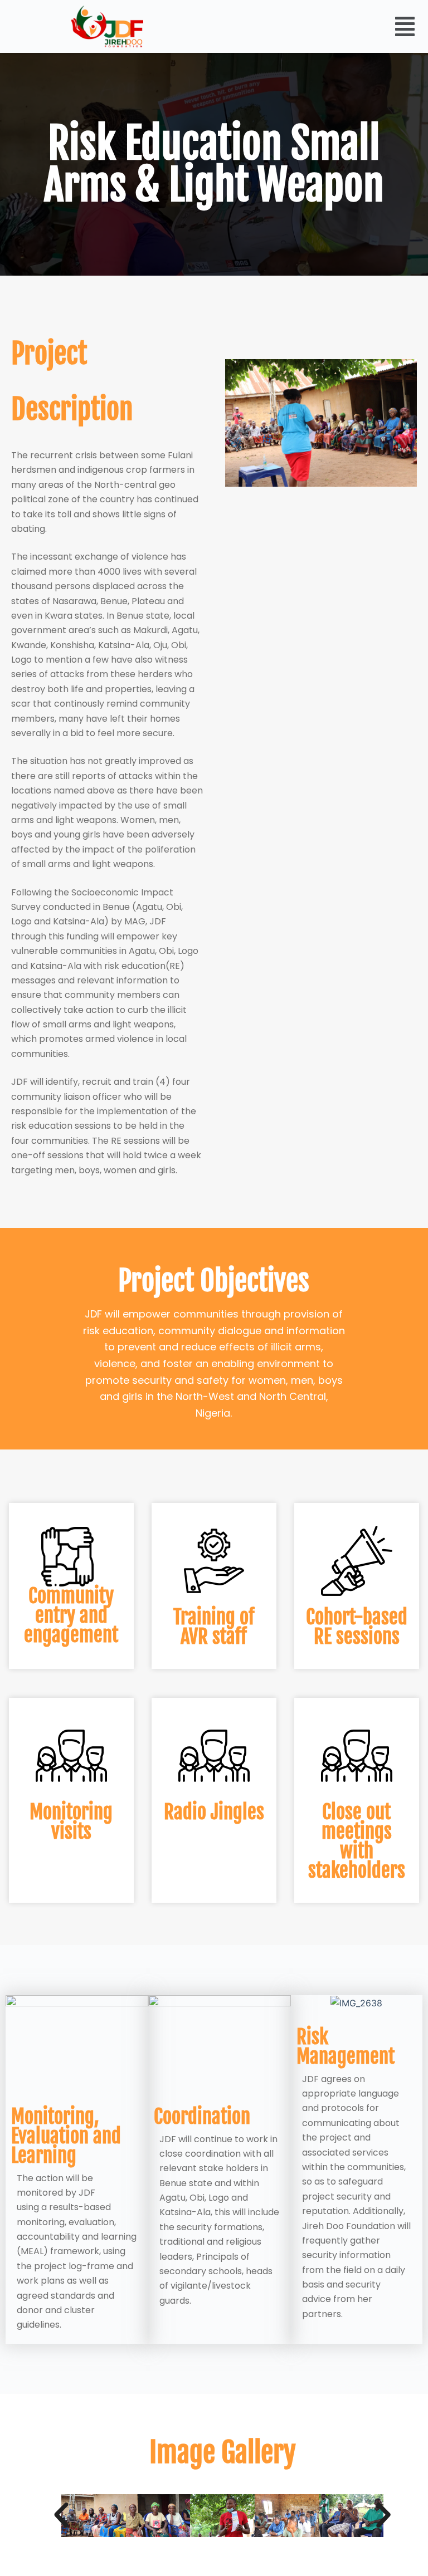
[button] (405, 26)
